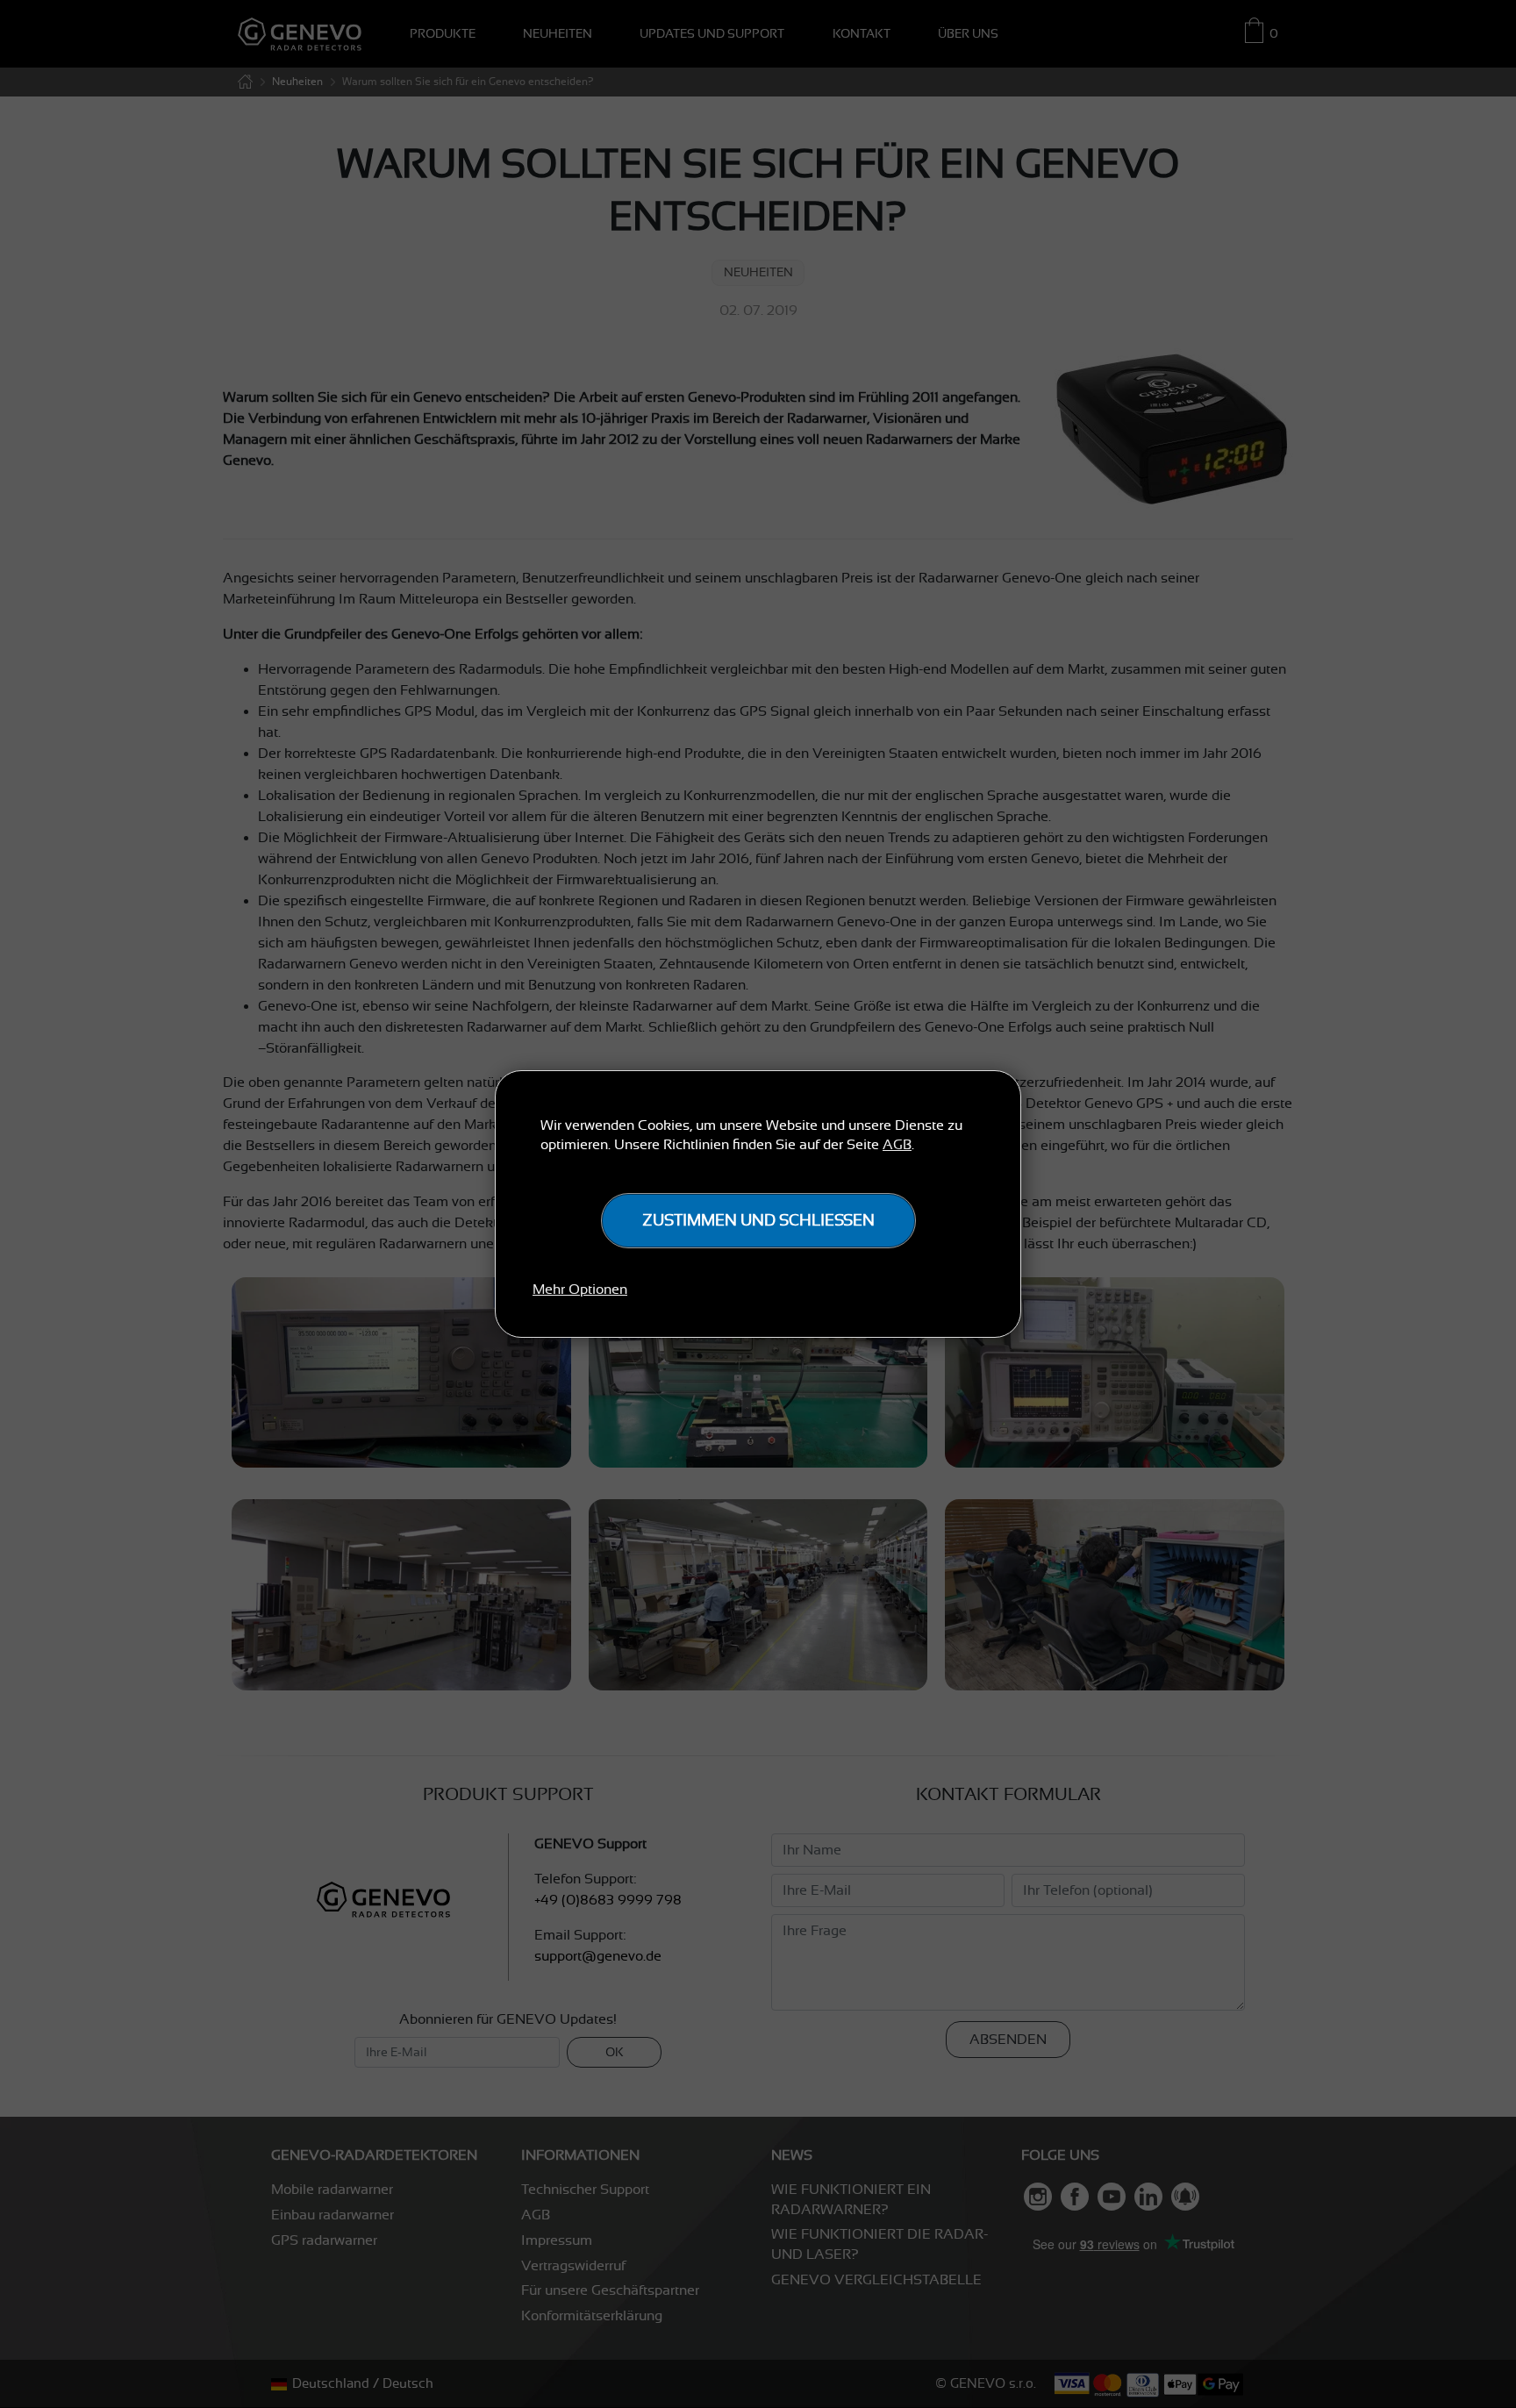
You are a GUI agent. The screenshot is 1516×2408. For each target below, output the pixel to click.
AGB (897, 1145)
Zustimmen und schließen (758, 1220)
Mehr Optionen (580, 1290)
